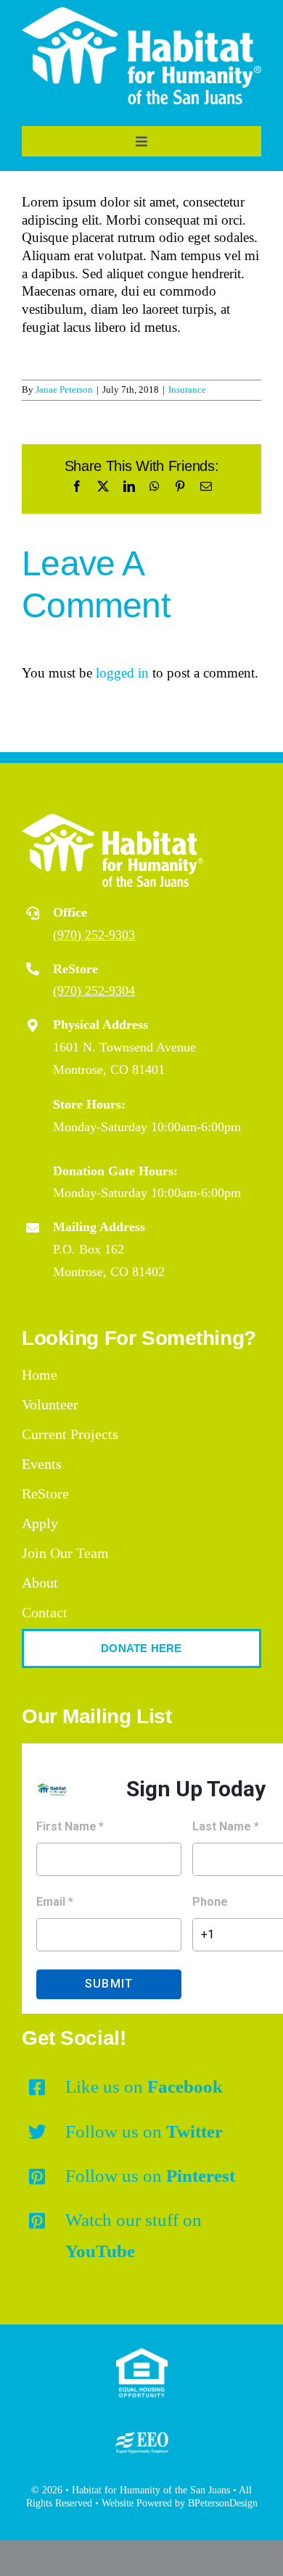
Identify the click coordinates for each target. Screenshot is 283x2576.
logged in (122, 673)
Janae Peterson (64, 389)
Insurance (187, 389)
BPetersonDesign (223, 2503)
